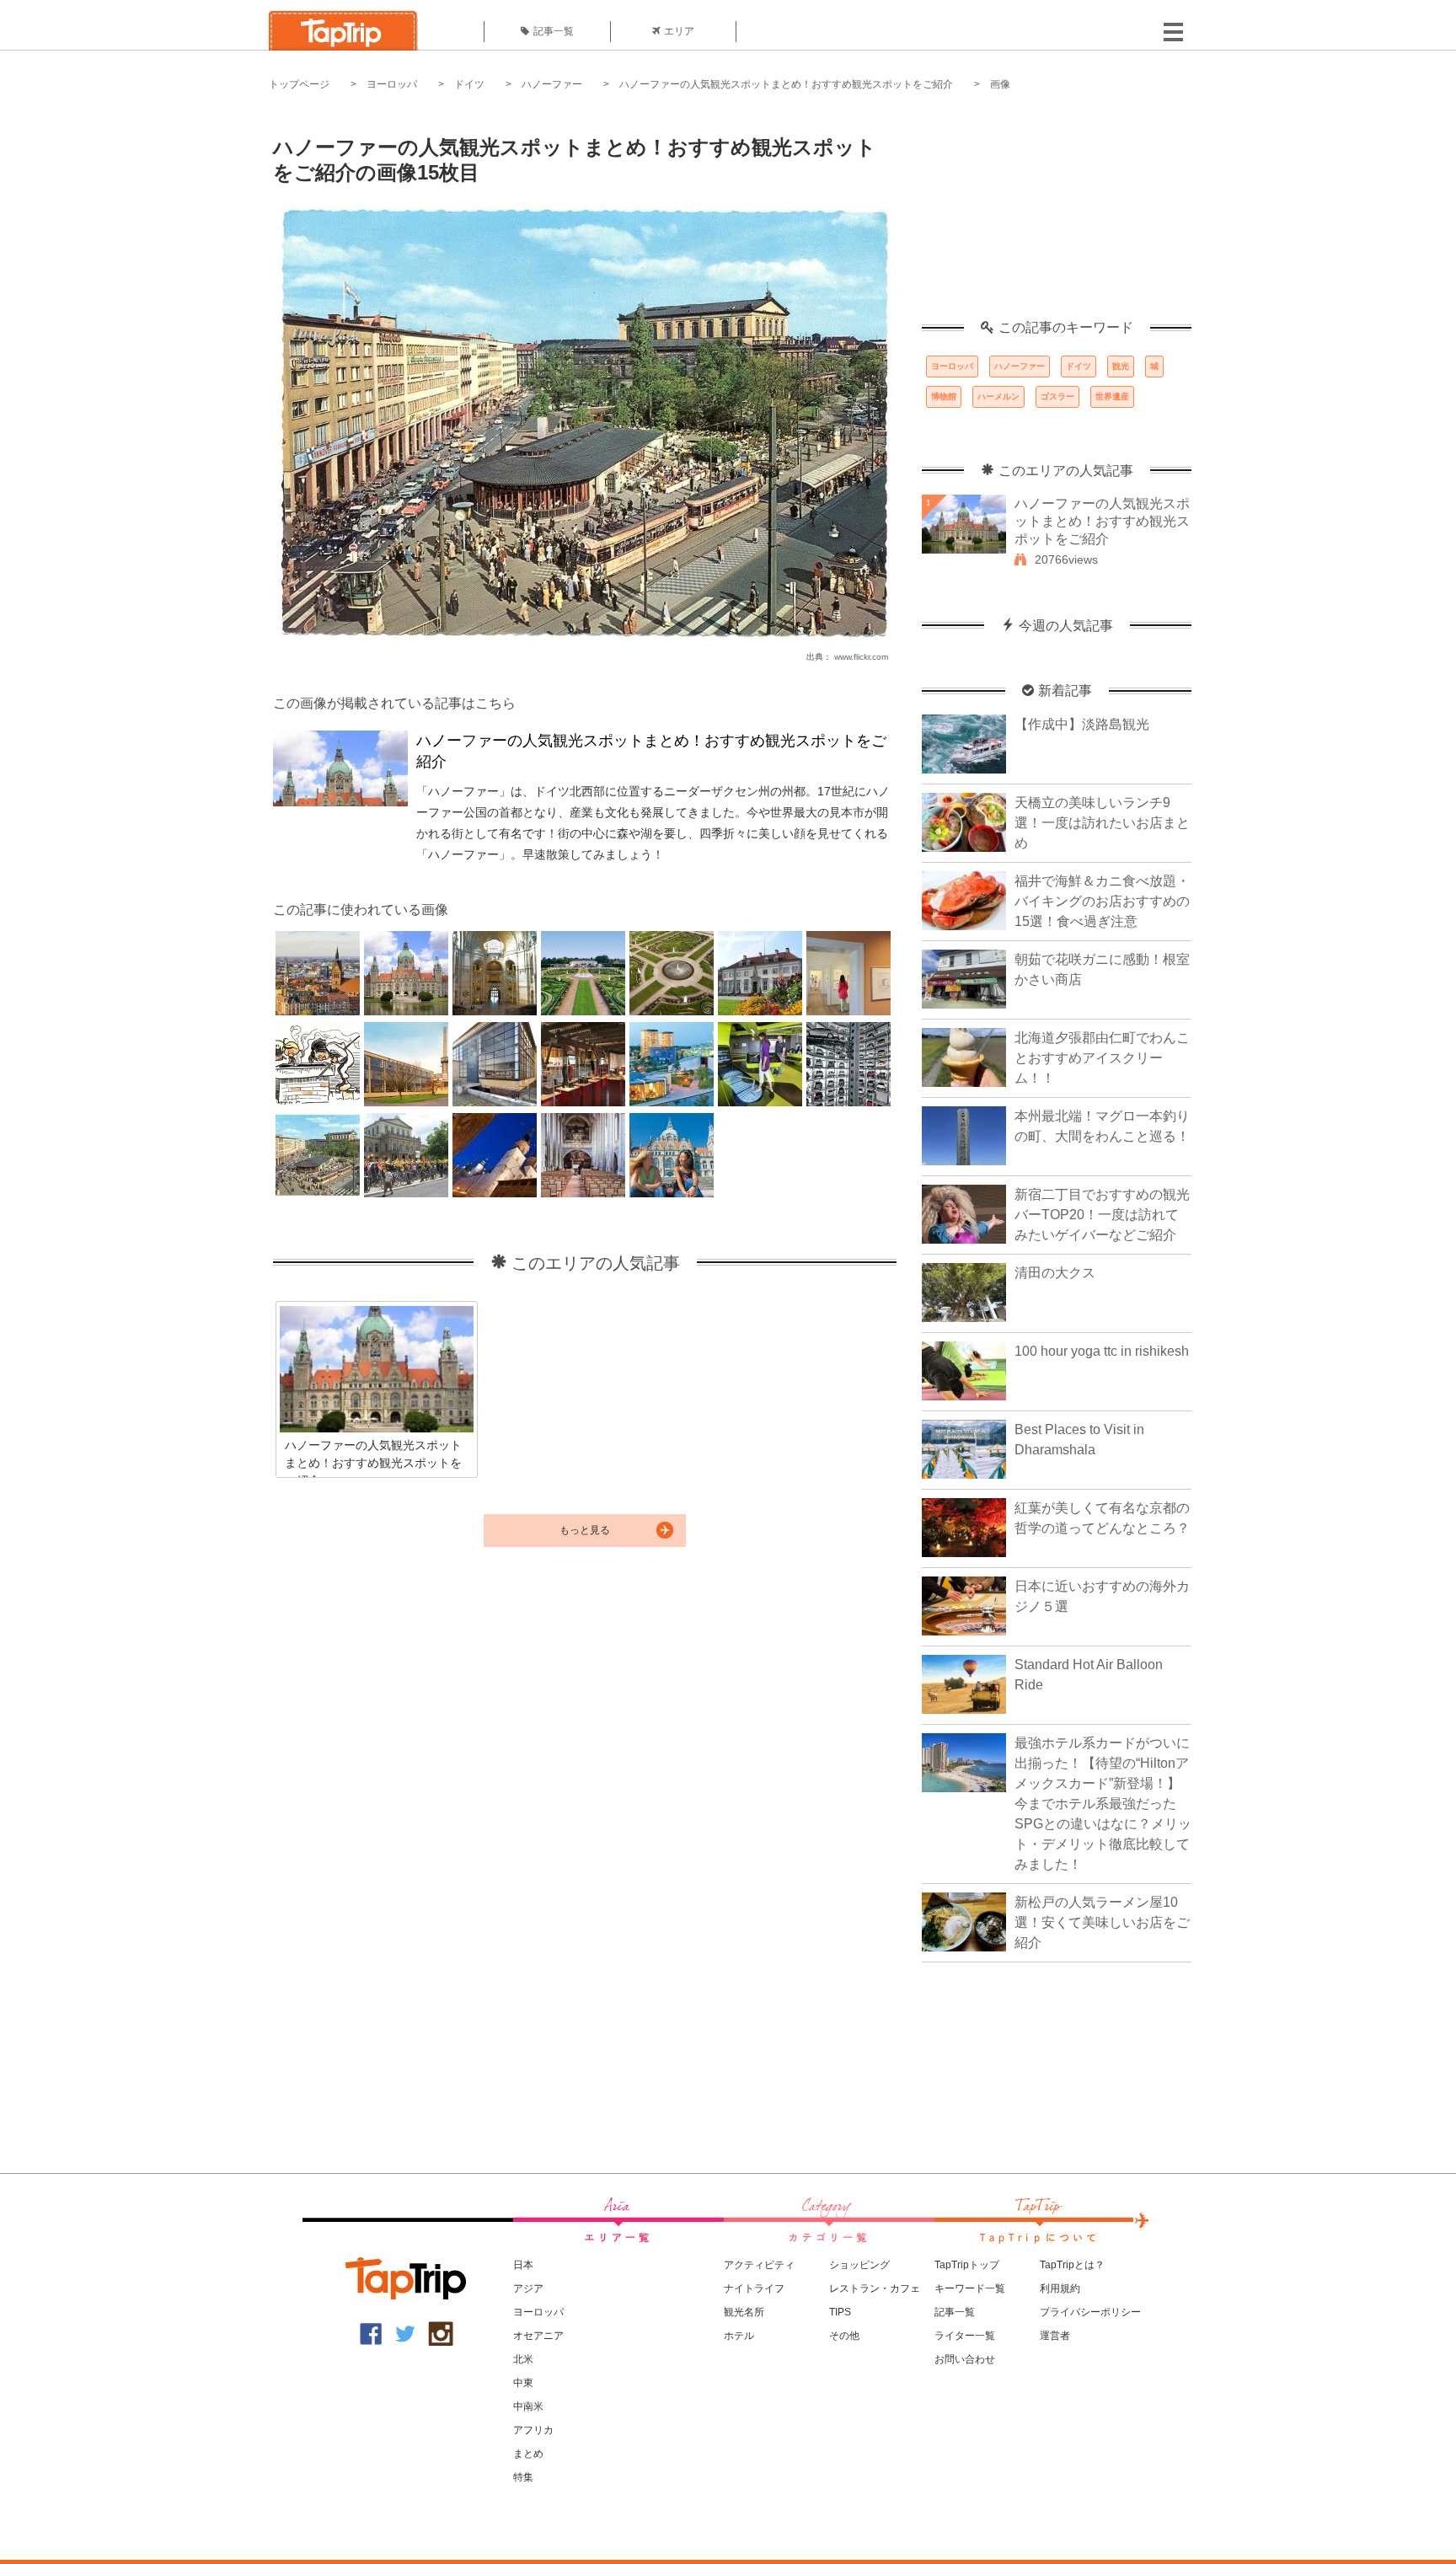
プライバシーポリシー (1090, 2312)
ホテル (739, 2336)
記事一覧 (554, 31)
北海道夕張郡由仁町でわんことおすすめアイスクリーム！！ (1102, 1058)
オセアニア (538, 2336)
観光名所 (744, 2312)
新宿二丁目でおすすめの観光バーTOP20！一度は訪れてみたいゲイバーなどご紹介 (1102, 1215)
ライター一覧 (965, 2336)
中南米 (528, 2406)
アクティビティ (759, 2265)
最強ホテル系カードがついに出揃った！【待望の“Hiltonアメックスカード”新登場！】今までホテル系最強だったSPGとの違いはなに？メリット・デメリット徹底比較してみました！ (1103, 1804)
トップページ (299, 84)
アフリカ (533, 2430)
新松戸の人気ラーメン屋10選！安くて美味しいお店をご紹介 (1102, 1922)
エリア (679, 31)
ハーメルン (998, 396)
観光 (1121, 366)
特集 (523, 2477)
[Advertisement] (1057, 215)
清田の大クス (1055, 1273)
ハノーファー (552, 84)
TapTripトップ (967, 2265)
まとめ (528, 2454)
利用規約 (1060, 2288)
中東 (523, 2383)
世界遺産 (1112, 396)
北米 (523, 2359)
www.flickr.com (861, 657)
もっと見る (585, 1530)
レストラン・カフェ (875, 2288)
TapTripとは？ (1072, 2265)
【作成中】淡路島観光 (1082, 724)
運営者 (1055, 2336)
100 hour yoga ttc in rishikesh (1102, 1351)
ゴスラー (1057, 396)
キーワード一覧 (970, 2288)
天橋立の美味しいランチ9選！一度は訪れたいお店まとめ (1102, 823)
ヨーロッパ (392, 84)
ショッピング (859, 2265)
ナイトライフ (754, 2288)
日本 (523, 2265)
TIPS (840, 2312)
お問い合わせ (965, 2359)
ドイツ (469, 84)
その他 (844, 2336)
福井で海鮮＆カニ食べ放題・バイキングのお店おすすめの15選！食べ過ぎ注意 (1102, 901)
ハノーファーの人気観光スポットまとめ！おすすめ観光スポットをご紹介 (786, 84)
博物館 (944, 396)
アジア (528, 2288)
